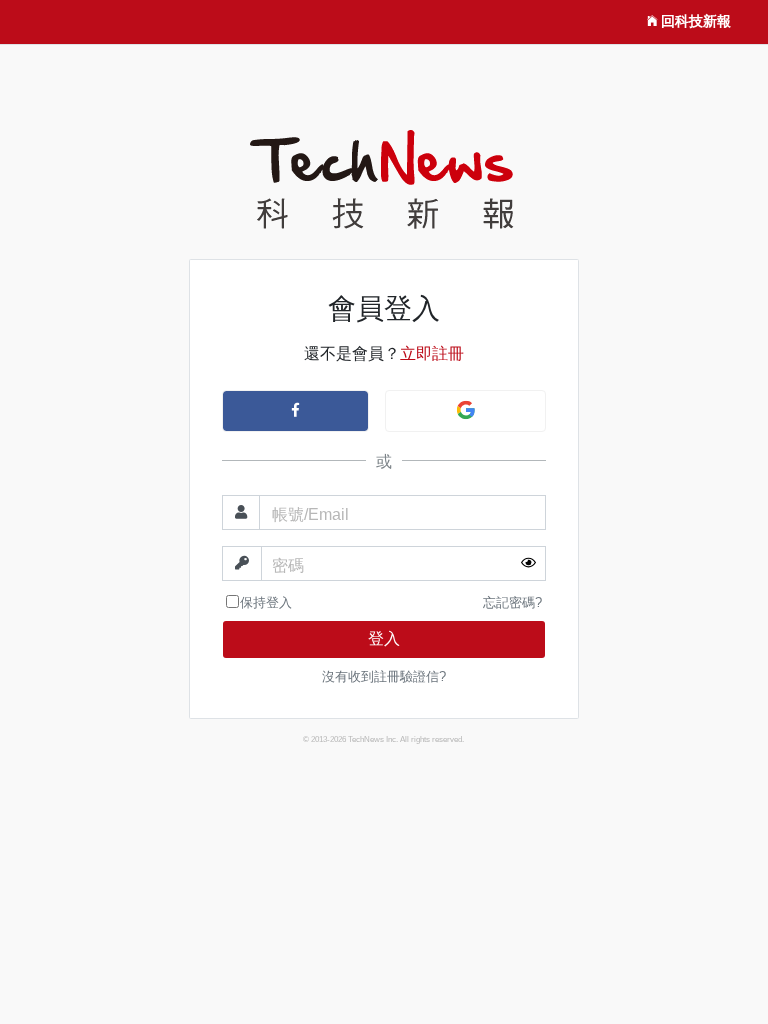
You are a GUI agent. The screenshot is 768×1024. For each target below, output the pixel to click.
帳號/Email (310, 514)
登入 (384, 638)
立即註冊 (432, 353)
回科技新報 (696, 21)
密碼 (288, 565)
